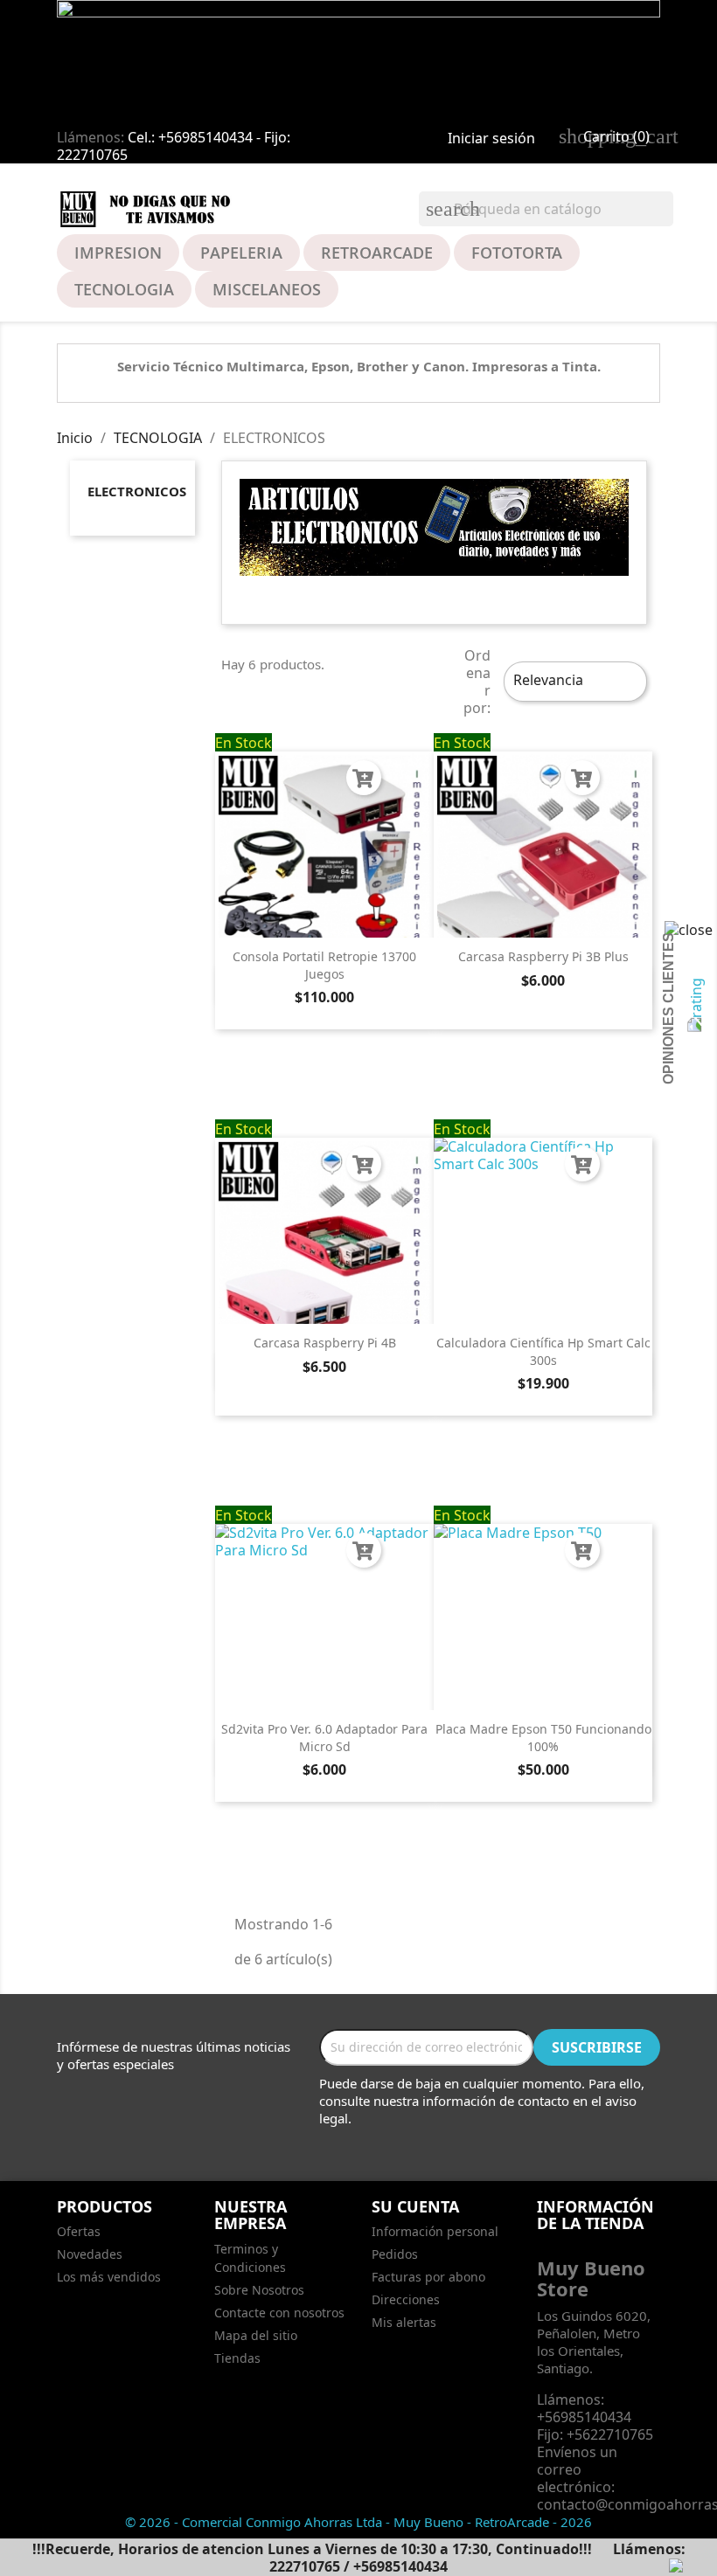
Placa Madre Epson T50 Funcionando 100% (543, 1738)
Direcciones (406, 2299)
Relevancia (573, 682)
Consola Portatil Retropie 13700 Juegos (324, 965)
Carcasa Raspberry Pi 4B (325, 1343)
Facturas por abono (428, 2277)
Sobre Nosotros (259, 2290)
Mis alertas (404, 2322)
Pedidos (395, 2254)
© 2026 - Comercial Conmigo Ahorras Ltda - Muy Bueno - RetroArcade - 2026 (358, 2522)
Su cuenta (415, 2206)
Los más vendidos (109, 2277)
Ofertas (79, 2231)
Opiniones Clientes (668, 1008)
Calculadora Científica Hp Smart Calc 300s (543, 1351)
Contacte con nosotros (279, 2313)
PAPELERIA (241, 253)
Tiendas (237, 2358)
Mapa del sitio (256, 2335)
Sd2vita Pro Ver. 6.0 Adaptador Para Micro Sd (324, 1738)
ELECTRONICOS (137, 491)
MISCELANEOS (267, 289)
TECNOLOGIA (124, 289)
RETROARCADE (377, 253)
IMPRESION (118, 253)
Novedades (90, 2254)
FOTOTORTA (517, 253)
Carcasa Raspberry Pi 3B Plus (543, 956)
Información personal (435, 2231)
